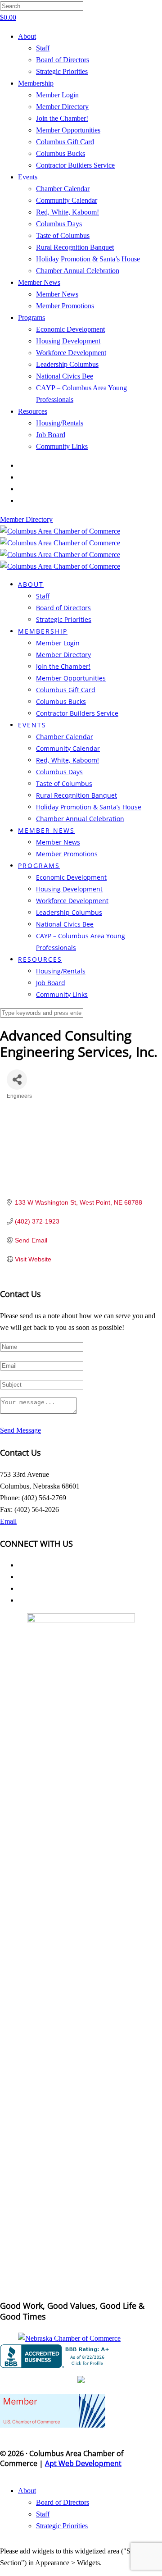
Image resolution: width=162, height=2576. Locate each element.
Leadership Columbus (67, 364)
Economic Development (70, 329)
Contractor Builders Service (75, 165)
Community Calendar (67, 200)
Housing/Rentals (60, 423)
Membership (36, 83)
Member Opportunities (68, 130)
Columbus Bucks (61, 153)
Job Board (51, 435)
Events (28, 177)
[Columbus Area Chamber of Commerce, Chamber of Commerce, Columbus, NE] (56, 2356)
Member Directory (62, 107)
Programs (31, 317)
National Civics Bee (65, 376)
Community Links (62, 446)
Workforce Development (71, 353)
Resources (33, 411)
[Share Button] (17, 1080)
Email (8, 1521)
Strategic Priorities (62, 71)
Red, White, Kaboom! (67, 212)
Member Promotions (65, 306)
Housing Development (68, 341)
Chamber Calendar (63, 189)
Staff (43, 48)
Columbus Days (59, 224)
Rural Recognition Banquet (75, 247)
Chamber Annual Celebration (78, 271)
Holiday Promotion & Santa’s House (88, 259)
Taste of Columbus (63, 235)
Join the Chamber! (62, 118)
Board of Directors (63, 60)
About (27, 36)
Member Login (57, 95)
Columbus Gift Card (65, 142)
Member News (39, 282)
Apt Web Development (83, 2463)
